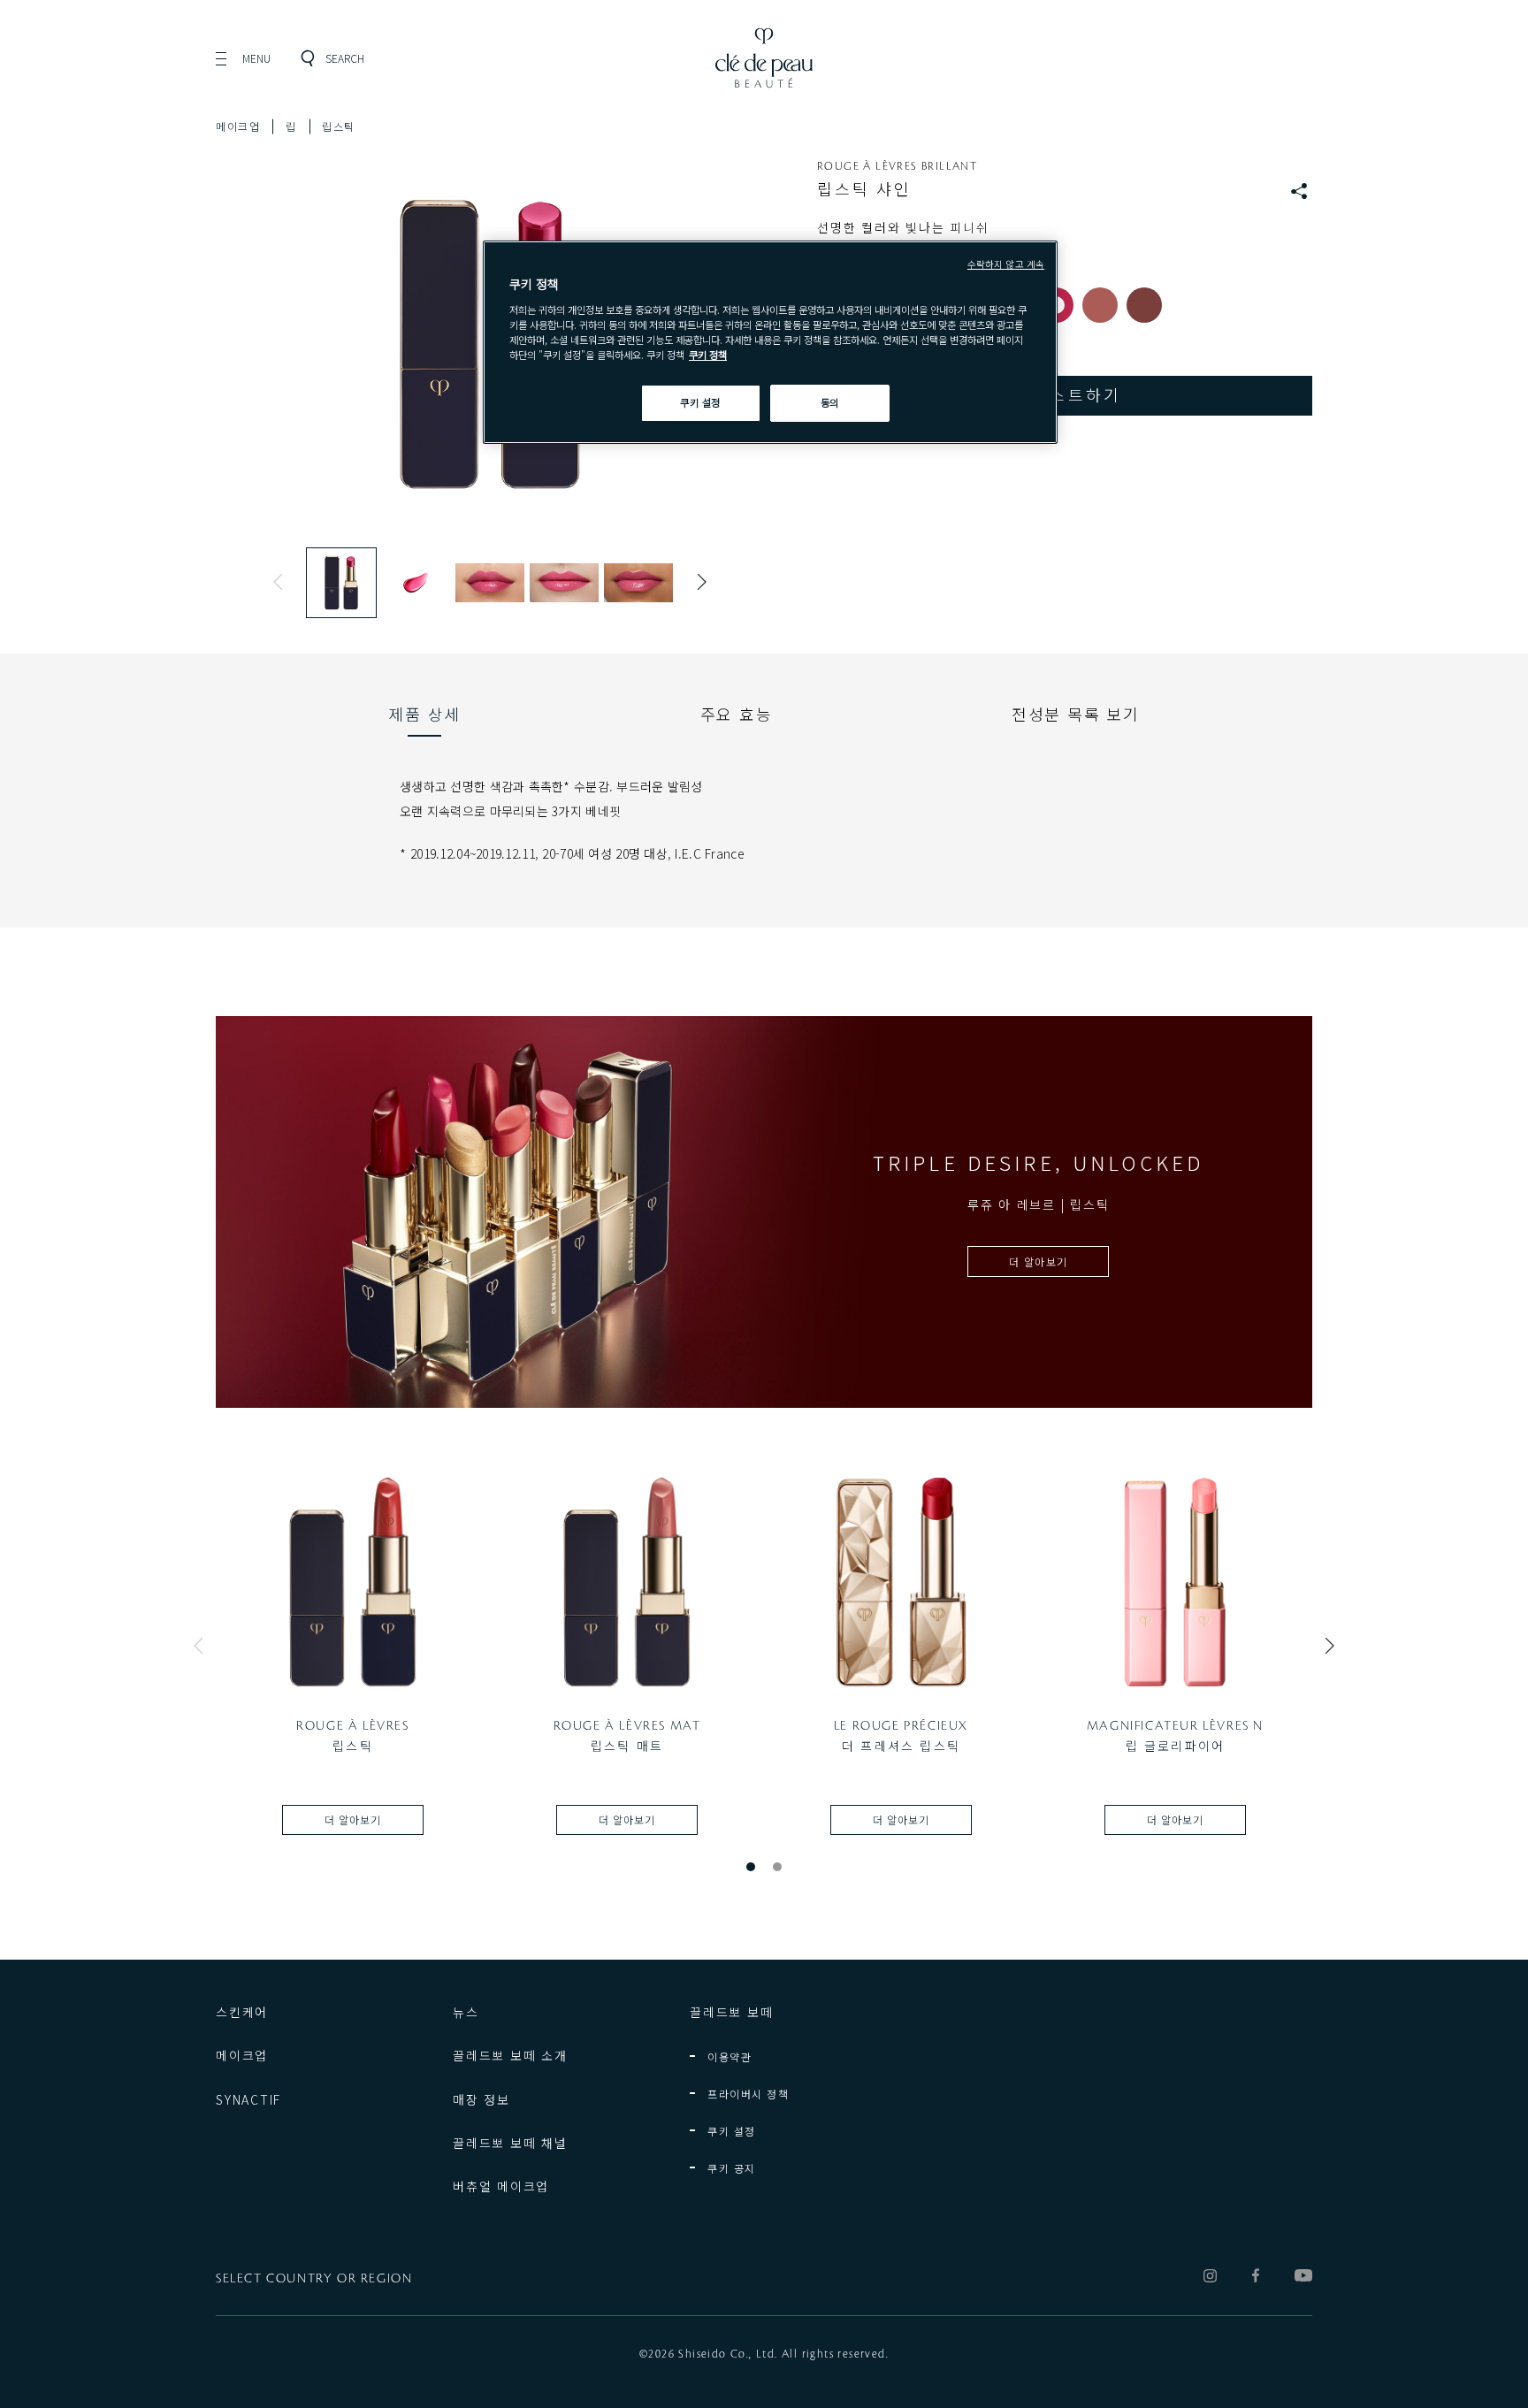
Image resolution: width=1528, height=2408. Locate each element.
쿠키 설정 (732, 2131)
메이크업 (238, 126)
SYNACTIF (248, 2099)
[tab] (424, 714)
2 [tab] (777, 1867)
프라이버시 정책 (748, 2094)
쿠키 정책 (708, 355)
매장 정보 (481, 2099)
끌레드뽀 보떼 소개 (510, 2055)
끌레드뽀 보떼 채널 (510, 2143)
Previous (282, 582)
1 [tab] (751, 1867)
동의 (830, 402)
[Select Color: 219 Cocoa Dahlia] (1144, 305)
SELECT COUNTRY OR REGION (314, 2279)
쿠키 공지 (732, 2168)
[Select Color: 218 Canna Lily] (1100, 305)
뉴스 (466, 2012)
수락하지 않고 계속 (1006, 264)
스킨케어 (242, 2012)
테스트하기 (1077, 394)
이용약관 (730, 2056)
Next (698, 582)
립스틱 (339, 126)
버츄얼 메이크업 (501, 2186)
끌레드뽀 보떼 (731, 2012)
